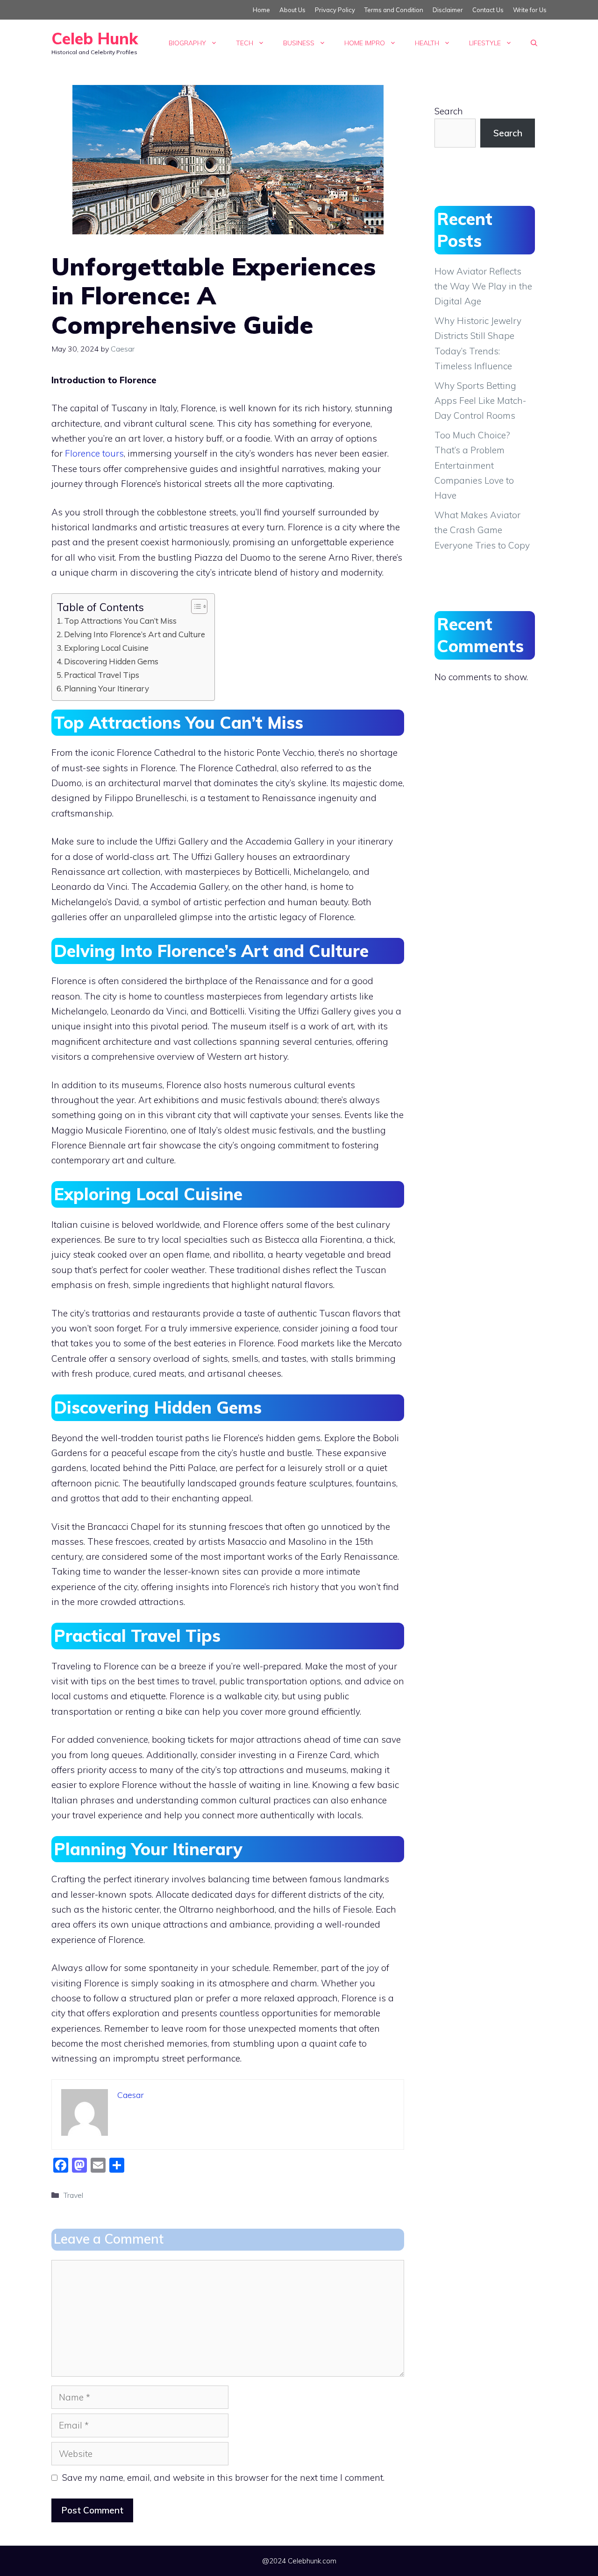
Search (449, 111)
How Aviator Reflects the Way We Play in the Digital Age (483, 286)
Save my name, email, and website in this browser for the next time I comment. (223, 2477)
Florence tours (94, 453)
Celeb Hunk (95, 39)
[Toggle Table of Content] (195, 606)
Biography (187, 43)
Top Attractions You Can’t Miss (120, 621)
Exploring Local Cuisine (106, 648)
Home (261, 10)
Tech (245, 43)
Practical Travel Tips (102, 675)
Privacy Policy (335, 10)
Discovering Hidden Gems (111, 661)
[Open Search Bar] (534, 43)
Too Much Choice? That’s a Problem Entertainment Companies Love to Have (474, 465)
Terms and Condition (394, 10)
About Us (292, 10)
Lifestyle (485, 43)
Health (427, 43)
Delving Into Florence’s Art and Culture (135, 634)
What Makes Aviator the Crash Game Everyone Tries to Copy (482, 530)
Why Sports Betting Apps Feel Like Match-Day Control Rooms (480, 401)
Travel (73, 2195)
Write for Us (530, 10)
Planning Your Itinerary (107, 688)
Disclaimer (448, 10)
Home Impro (365, 43)
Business (299, 43)
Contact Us (488, 10)
